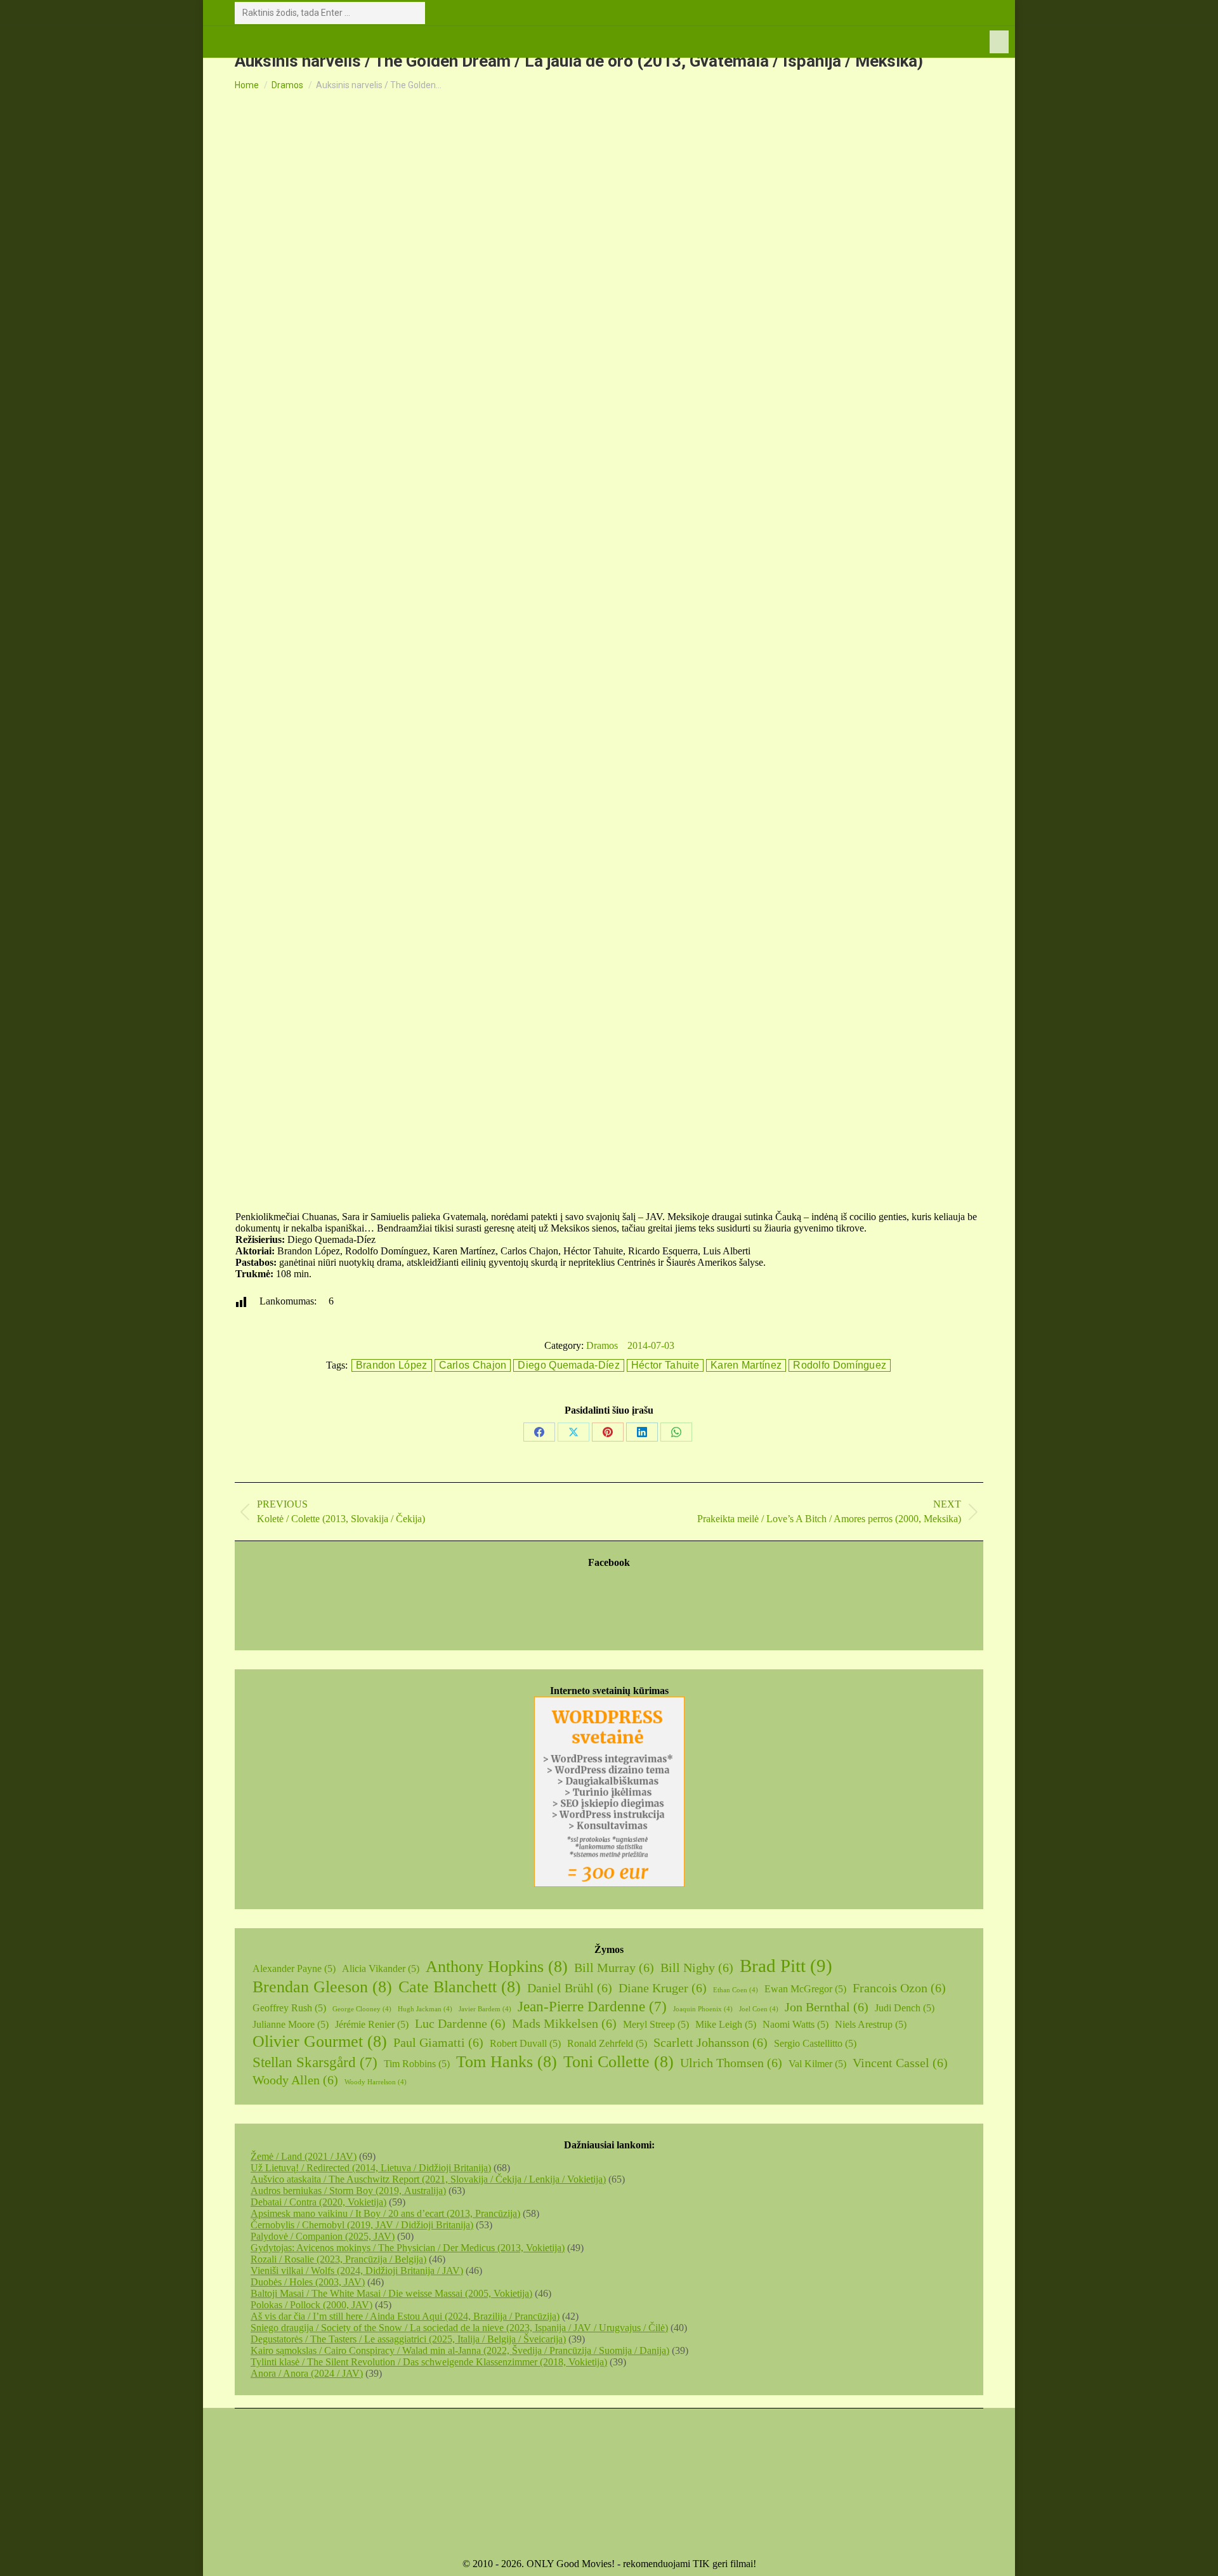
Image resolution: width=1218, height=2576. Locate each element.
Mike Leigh (726, 2024)
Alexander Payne (294, 1968)
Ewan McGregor (805, 1989)
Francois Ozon (899, 1988)
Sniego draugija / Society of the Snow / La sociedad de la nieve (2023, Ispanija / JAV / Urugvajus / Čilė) (459, 2328)
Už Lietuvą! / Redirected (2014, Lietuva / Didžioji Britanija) (371, 2168)
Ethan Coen (736, 1990)
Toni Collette (619, 2062)
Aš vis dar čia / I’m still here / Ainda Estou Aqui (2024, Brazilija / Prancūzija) (405, 2316)
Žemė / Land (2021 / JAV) (304, 2156)
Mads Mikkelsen (564, 2023)
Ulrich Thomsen (731, 2063)
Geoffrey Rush (289, 2008)
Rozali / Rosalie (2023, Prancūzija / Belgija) (338, 2259)
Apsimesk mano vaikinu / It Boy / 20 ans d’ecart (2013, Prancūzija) (385, 2213)
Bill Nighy (697, 1968)
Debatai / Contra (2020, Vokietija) (318, 2202)
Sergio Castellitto (815, 2043)
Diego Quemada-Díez (568, 1365)
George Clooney (362, 2009)
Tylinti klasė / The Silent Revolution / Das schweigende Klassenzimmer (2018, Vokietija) (429, 2362)
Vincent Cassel (900, 2063)
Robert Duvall (525, 2043)
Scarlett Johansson (710, 2042)
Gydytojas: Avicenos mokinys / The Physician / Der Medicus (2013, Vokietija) (408, 2248)
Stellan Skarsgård (315, 2062)
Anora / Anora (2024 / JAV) (307, 2373)
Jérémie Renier (372, 2024)
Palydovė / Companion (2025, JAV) (323, 2236)
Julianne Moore (291, 2024)
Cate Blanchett (460, 1987)
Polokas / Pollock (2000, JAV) (311, 2305)
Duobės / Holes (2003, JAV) (308, 2282)
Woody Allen (295, 2080)
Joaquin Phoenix (703, 2009)
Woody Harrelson (376, 2082)
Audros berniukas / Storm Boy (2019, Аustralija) (348, 2191)
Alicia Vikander (381, 1968)
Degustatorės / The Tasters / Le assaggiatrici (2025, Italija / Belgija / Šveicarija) (408, 2339)
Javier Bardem (485, 2009)
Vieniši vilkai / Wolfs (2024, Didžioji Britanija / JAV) (357, 2270)
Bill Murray (614, 1968)
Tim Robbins (417, 2064)
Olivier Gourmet (320, 2041)
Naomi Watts (796, 2024)
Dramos (602, 1345)
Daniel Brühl (570, 1988)
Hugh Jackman (425, 2009)
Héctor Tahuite (665, 1365)
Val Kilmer (817, 2064)
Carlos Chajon (473, 1365)
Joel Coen (759, 2009)
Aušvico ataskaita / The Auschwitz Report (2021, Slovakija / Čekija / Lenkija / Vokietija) (428, 2179)
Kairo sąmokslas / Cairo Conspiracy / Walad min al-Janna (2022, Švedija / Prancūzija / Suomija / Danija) (460, 2350)
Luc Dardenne (460, 2023)
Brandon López (392, 1365)
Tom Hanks (507, 2062)
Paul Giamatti (438, 2042)
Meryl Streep (656, 2024)
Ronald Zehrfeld (607, 2043)
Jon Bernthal (827, 2007)
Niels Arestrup (871, 2024)
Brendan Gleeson (322, 1987)
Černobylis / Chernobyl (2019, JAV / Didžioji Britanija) (362, 2225)
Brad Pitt (786, 1966)
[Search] (413, 13)
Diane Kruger (663, 1988)
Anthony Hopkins (497, 1967)
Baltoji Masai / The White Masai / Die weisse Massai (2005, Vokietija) (391, 2293)
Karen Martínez (746, 1365)
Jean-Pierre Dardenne (592, 2006)
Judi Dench (905, 2008)
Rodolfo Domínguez (840, 1365)
